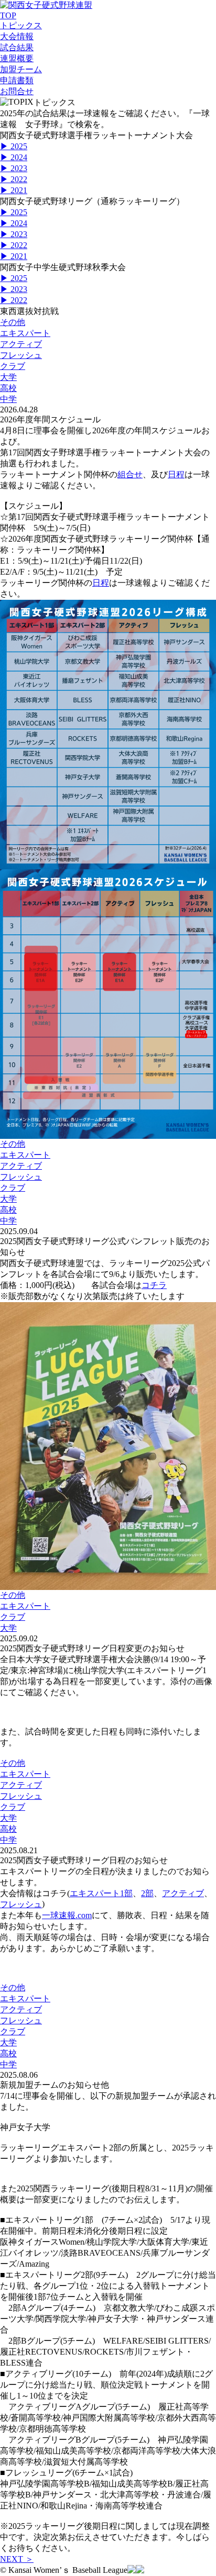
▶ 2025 (14, 146)
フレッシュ (21, 355)
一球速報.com (67, 1915)
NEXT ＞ (17, 2559)
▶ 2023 (14, 168)
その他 (13, 322)
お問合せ (17, 91)
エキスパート (25, 333)
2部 (147, 1893)
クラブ (13, 366)
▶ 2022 (14, 179)
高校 (8, 388)
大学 (8, 377)
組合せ (130, 474)
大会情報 (17, 36)
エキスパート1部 (101, 1893)
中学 (8, 399)
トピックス (21, 25)
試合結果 (17, 47)
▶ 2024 (14, 157)
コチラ (154, 1285)
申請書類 (17, 80)
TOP (8, 15)
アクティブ (21, 344)
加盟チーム (21, 69)
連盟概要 (17, 58)
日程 (176, 474)
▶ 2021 (14, 190)
